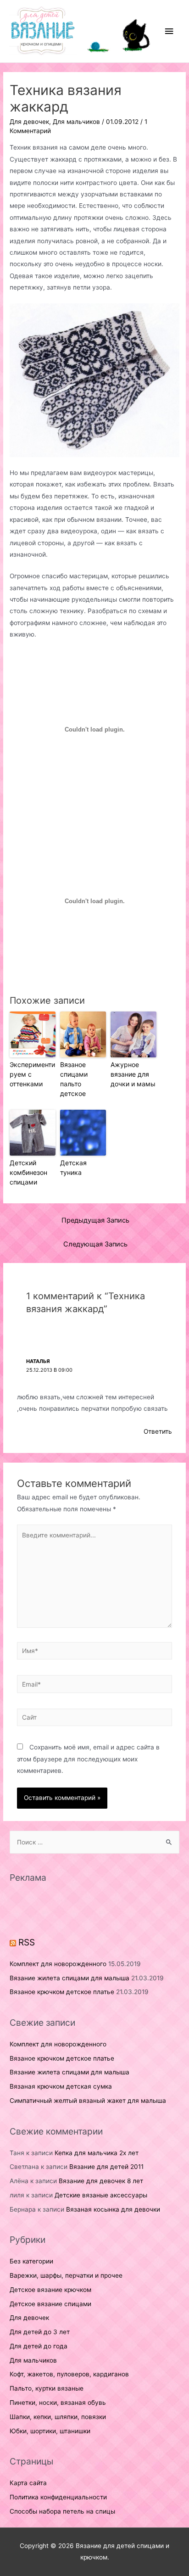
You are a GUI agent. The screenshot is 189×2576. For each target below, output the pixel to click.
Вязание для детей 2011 (106, 2167)
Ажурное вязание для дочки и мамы (133, 1074)
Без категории (31, 2261)
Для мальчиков (76, 122)
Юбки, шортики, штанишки (50, 2431)
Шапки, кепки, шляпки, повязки (58, 2417)
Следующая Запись (95, 1244)
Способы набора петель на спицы (62, 2511)
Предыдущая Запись (95, 1220)
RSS (27, 1942)
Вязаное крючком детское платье (62, 1992)
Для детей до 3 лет (40, 2332)
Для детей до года (39, 2346)
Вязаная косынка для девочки (113, 2209)
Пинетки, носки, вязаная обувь (58, 2403)
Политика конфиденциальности (58, 2497)
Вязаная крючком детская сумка (61, 2086)
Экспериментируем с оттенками (32, 1074)
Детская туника (73, 1168)
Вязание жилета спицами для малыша (69, 1978)
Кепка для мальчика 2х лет (97, 2153)
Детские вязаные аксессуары (101, 2195)
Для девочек (29, 122)
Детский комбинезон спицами (28, 1172)
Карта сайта (28, 2483)
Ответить (158, 1431)
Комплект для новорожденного (58, 1964)
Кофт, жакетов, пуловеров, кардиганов (69, 2374)
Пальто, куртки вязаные (47, 2388)
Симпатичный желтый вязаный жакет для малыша (88, 2101)
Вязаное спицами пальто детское (74, 1079)
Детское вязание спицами (50, 2304)
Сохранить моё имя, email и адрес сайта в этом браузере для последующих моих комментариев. (88, 1759)
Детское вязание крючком (50, 2290)
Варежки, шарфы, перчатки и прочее (66, 2275)
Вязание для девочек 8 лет (101, 2181)
